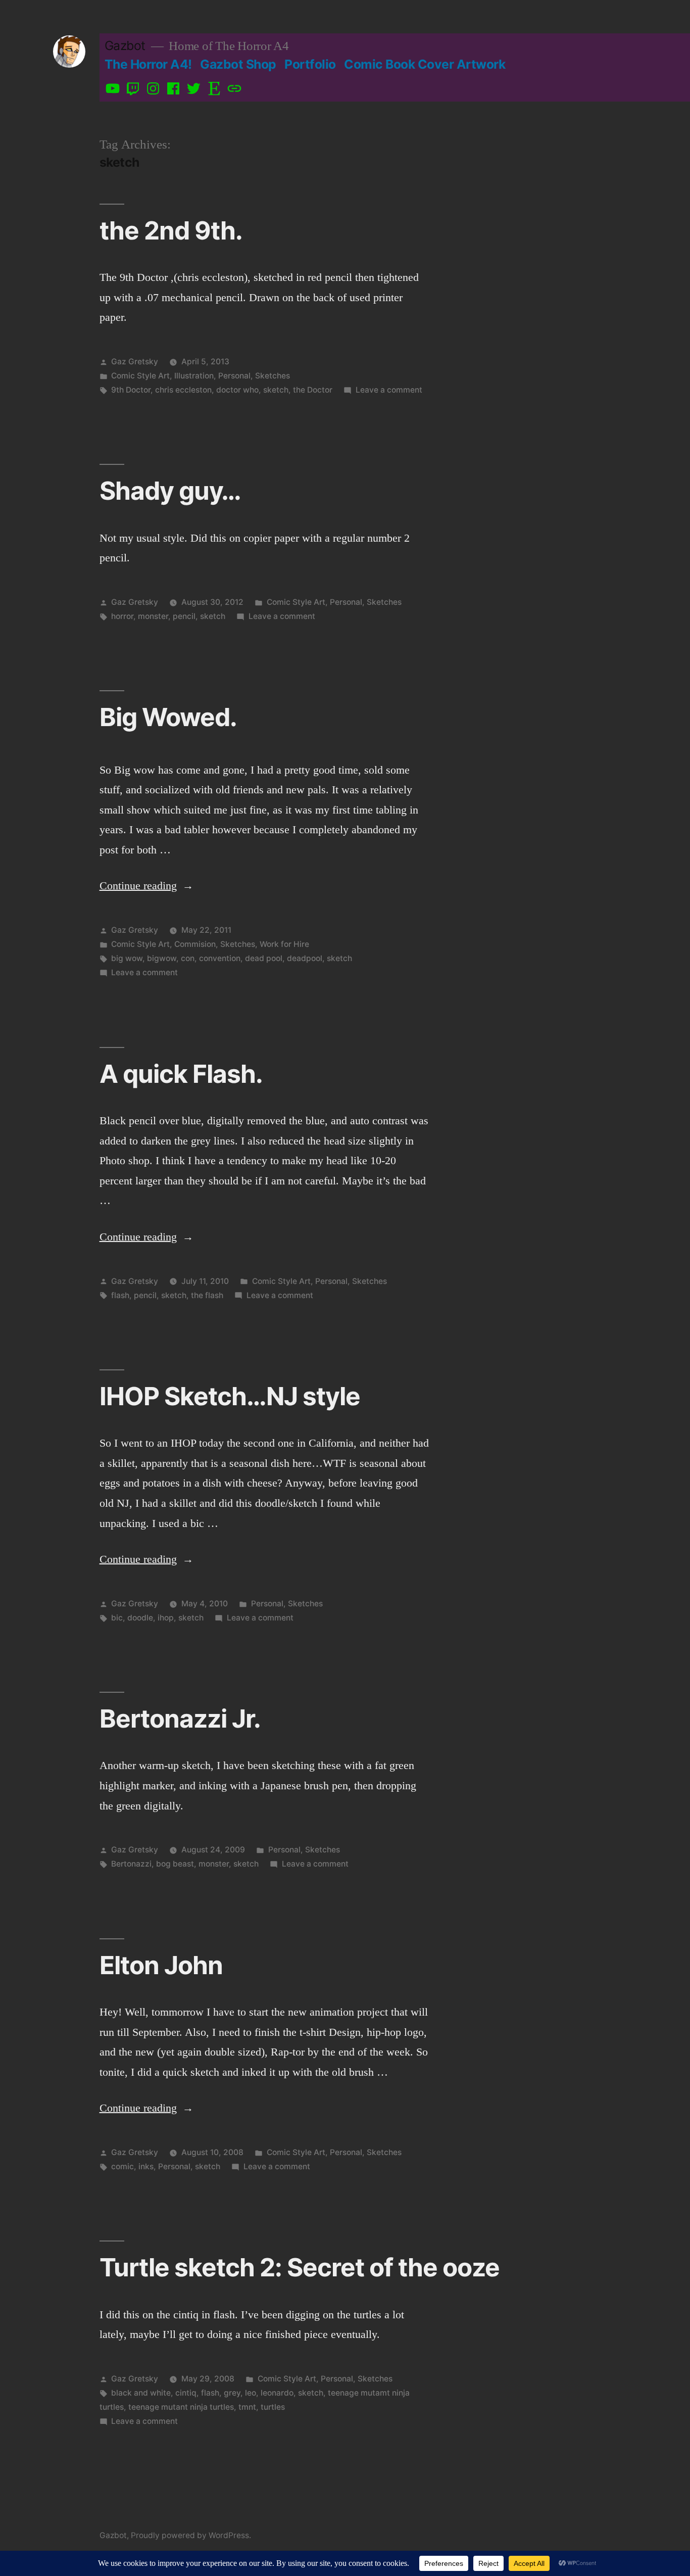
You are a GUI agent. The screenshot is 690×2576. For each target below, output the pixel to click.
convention (220, 958)
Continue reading (146, 886)
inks (146, 2166)
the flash (207, 1295)
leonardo (277, 2393)
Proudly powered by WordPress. (191, 2535)
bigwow (162, 958)
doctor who (237, 390)
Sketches (273, 376)
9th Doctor (131, 390)
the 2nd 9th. (171, 230)
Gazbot (125, 45)
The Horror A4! (148, 64)
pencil (184, 616)
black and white (141, 2393)
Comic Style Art (140, 376)
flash (120, 1295)
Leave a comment (389, 390)
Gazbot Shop (238, 64)
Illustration (194, 376)
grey (232, 2393)
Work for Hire (284, 944)
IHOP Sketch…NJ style (230, 1396)
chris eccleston (183, 390)
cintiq (186, 2393)
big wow (127, 958)
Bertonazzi (131, 1864)
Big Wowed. (168, 717)
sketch (276, 390)
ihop (166, 1618)
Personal (234, 376)
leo (251, 2393)
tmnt (247, 2407)
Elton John (161, 1965)
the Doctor (313, 390)
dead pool (264, 958)
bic (117, 1618)
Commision (195, 944)
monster (153, 616)
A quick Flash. (181, 1074)
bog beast (175, 1864)
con (188, 958)
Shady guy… (170, 491)
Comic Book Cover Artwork (425, 64)
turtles (273, 2407)
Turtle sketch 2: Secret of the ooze (300, 2267)
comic (122, 2166)
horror (122, 616)
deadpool (305, 958)
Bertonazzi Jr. (180, 1719)
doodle (140, 1618)
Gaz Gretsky (135, 362)
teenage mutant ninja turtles (181, 2407)
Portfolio (310, 64)
